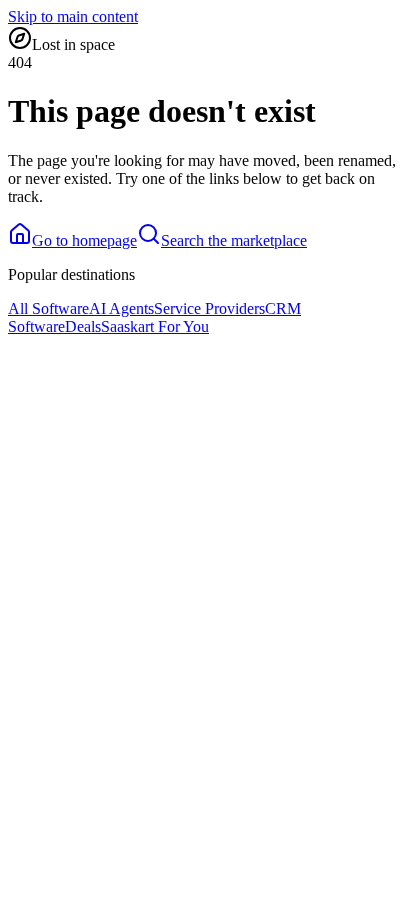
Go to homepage (84, 240)
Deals (83, 326)
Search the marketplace (234, 240)
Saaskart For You (155, 326)
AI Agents (121, 308)
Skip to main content (73, 16)
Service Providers (209, 308)
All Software (48, 308)
